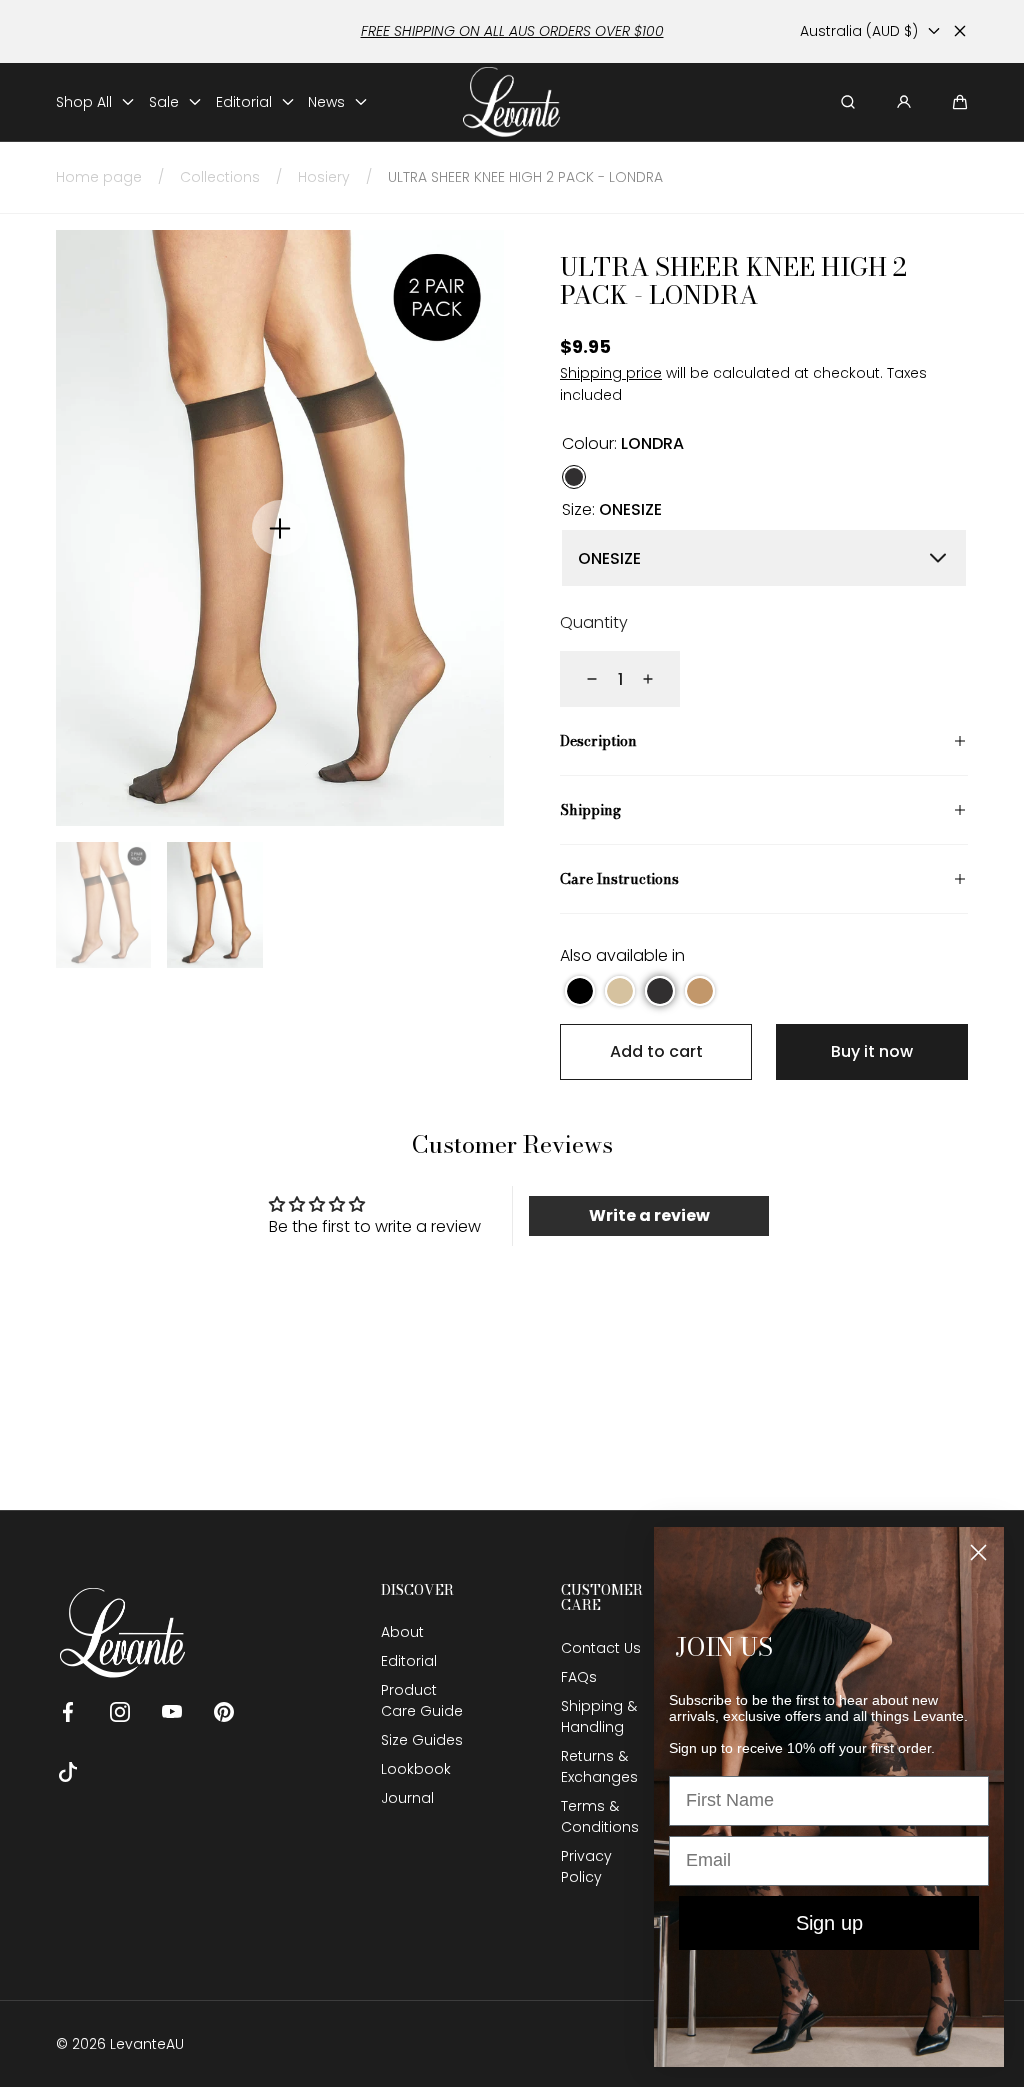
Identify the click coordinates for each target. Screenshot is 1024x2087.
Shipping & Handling (599, 1716)
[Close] (960, 31)
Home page (99, 177)
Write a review (649, 1215)
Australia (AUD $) (859, 31)
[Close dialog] (978, 1552)
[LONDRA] (574, 476)
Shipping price (611, 373)
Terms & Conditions (600, 1816)
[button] (960, 102)
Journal (407, 1798)
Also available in (622, 955)
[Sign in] (904, 102)
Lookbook (416, 1769)
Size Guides (422, 1740)
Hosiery (324, 177)
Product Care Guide (422, 1700)
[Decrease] (580, 679)
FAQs (579, 1677)
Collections (220, 177)
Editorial (409, 1661)
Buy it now (872, 1051)
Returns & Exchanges (599, 1766)
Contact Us (601, 1648)
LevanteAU (147, 2044)
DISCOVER (417, 1590)
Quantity (594, 622)
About (402, 1632)
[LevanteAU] (512, 102)
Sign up (829, 1923)
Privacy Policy (586, 1866)
